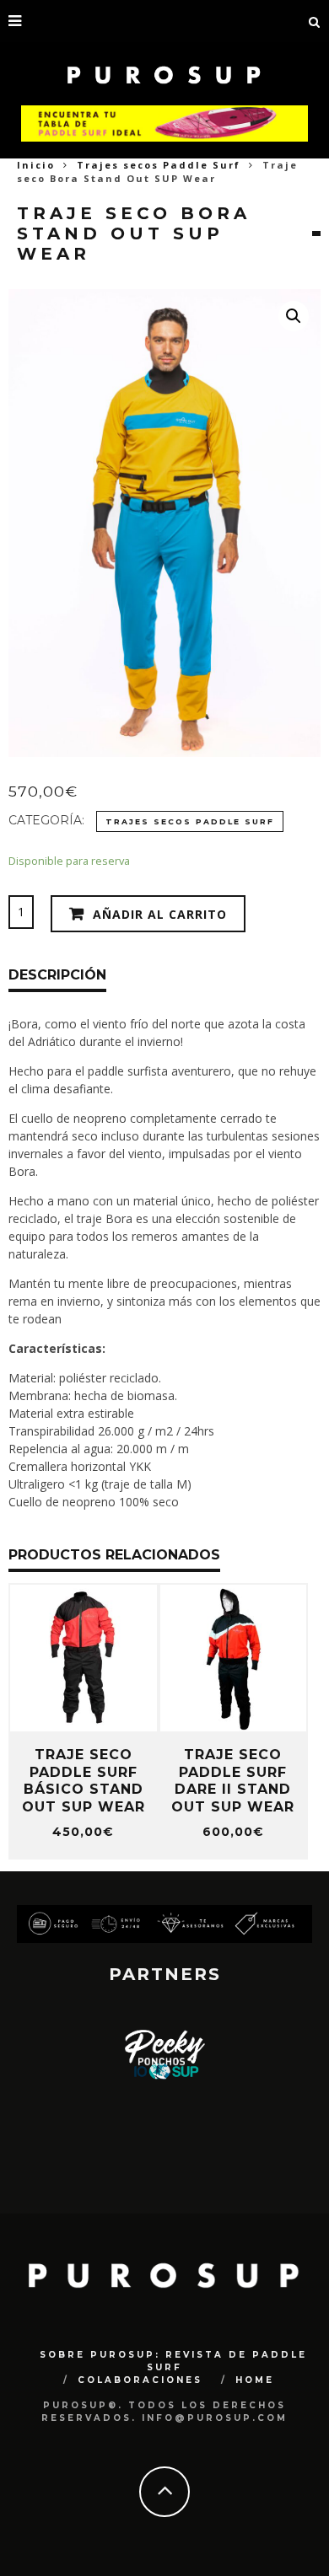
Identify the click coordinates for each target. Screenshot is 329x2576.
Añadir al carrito (160, 914)
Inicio (36, 165)
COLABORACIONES (140, 2380)
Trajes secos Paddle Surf (159, 165)
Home (255, 2380)
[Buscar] (315, 21)
